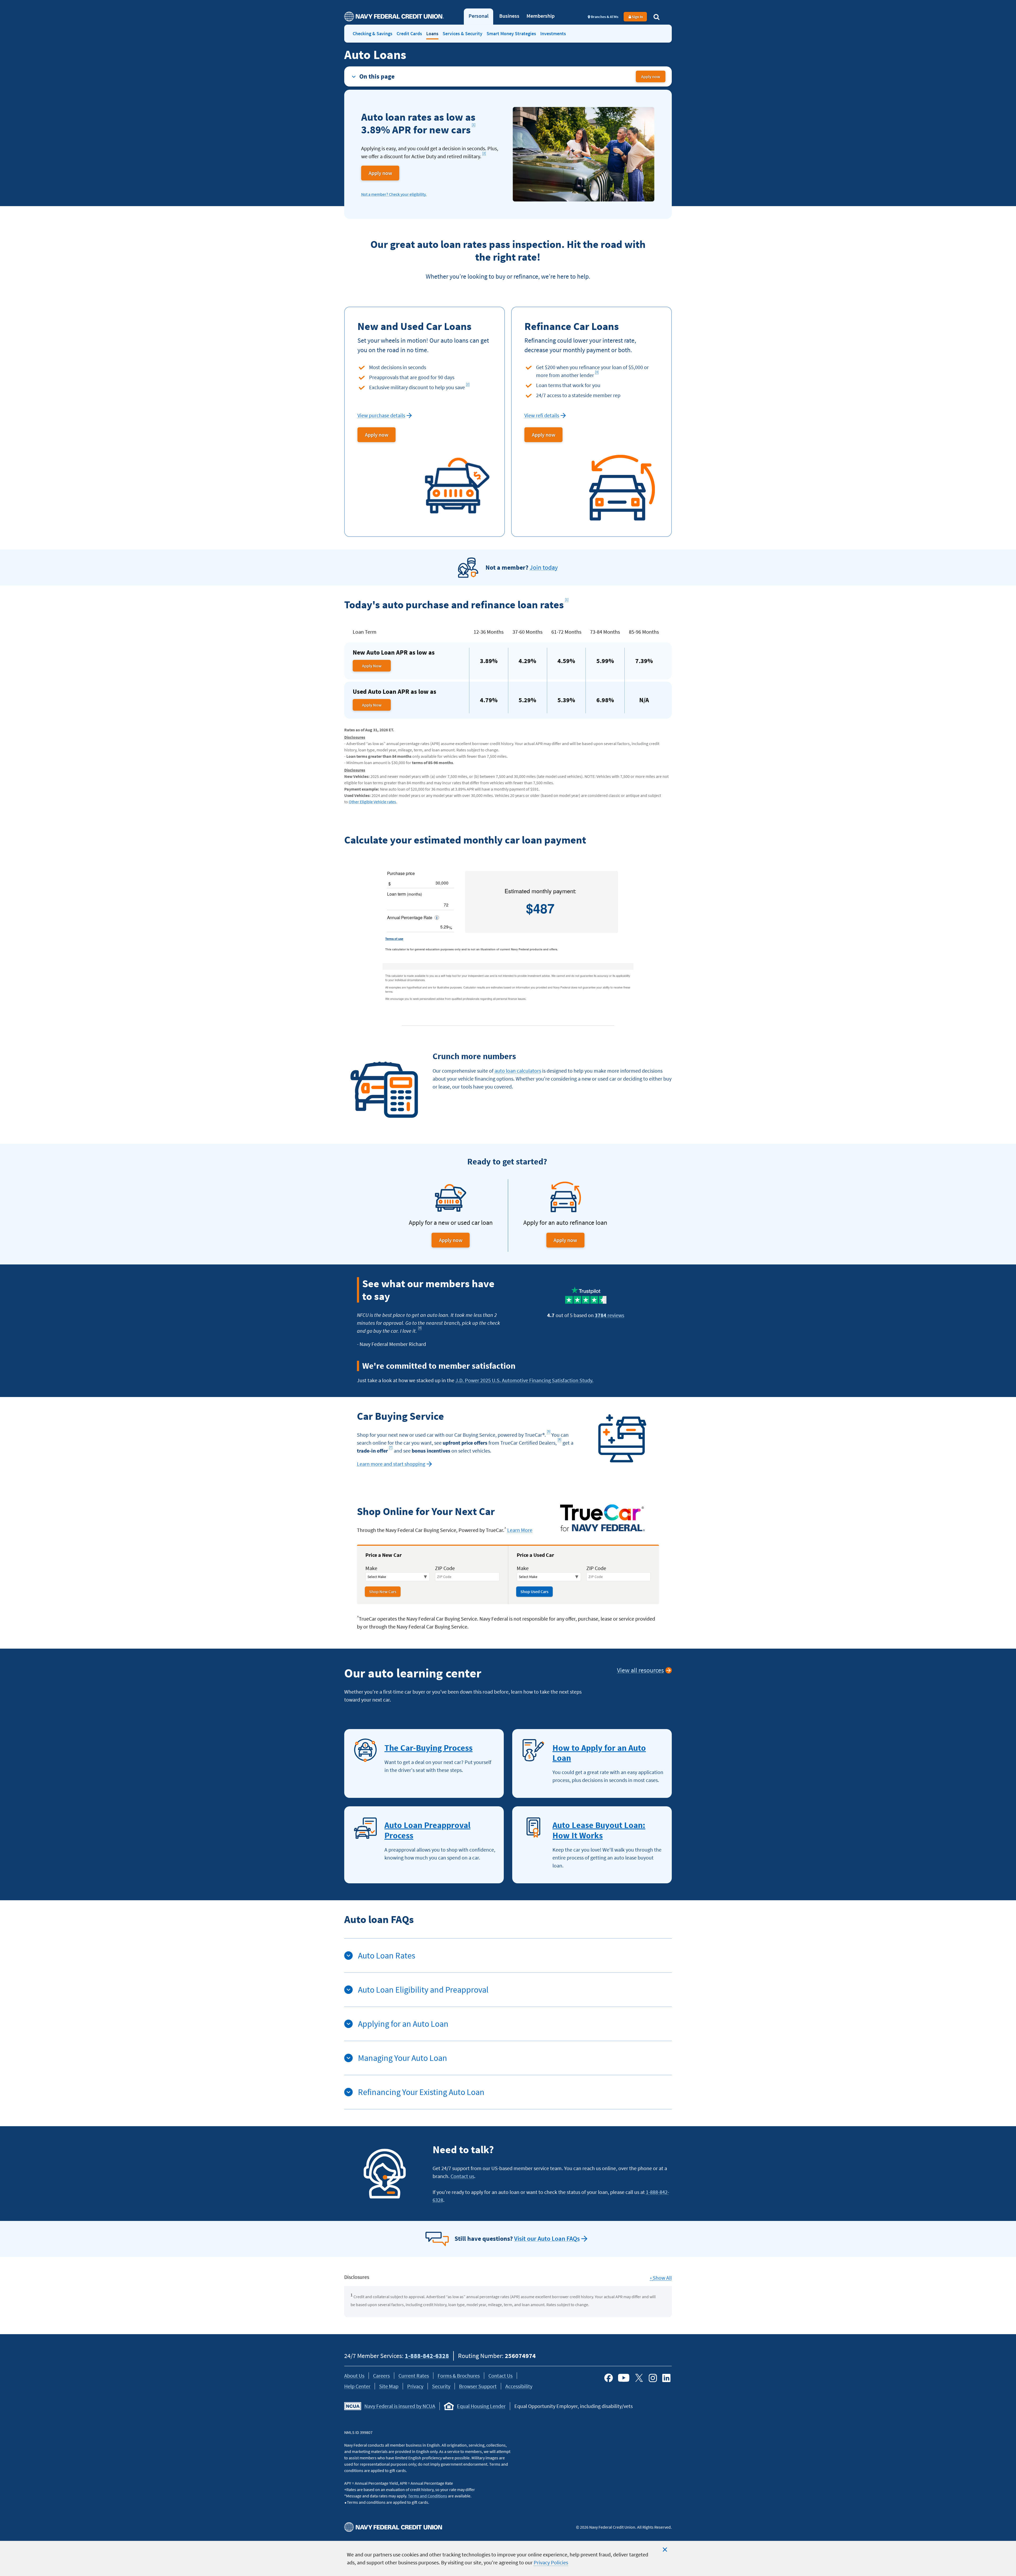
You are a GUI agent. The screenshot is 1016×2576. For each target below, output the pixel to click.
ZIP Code (445, 1568)
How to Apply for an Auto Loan (599, 1753)
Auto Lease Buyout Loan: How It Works (599, 1830)
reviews (609, 1315)
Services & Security (462, 33)
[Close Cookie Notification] (665, 2550)
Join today (544, 567)
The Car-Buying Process (428, 1748)
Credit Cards (409, 33)
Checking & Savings (373, 33)
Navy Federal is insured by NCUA (400, 2406)
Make (371, 1568)
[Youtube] (624, 2378)
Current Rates (414, 2376)
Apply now (653, 78)
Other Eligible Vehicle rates (372, 802)
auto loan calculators (518, 1071)
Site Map (389, 2386)
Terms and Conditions (428, 2496)
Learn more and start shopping (391, 1464)
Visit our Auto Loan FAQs (547, 2239)
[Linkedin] (666, 2378)
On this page (377, 76)
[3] (598, 373)
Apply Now (372, 666)
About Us (354, 2376)
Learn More (520, 1530)
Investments (553, 33)
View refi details (542, 415)
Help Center (357, 2386)
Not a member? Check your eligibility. (394, 194)
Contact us (462, 2176)
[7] (392, 1448)
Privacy (415, 2386)
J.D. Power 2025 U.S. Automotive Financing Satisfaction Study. (524, 1380)
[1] (474, 124)
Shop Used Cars (534, 1591)
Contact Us (500, 2376)
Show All (661, 2278)
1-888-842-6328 (427, 2356)
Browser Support (478, 2386)
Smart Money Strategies (511, 33)
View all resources (640, 1670)
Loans (432, 33)
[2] (485, 154)
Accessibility (519, 2386)
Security (441, 2386)
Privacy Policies (551, 2562)
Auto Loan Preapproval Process (427, 1830)
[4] (421, 1329)
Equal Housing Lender (481, 2406)
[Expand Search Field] (656, 17)
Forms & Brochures (459, 2376)
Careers (381, 2376)
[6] (560, 1441)
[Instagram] (653, 2378)
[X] (639, 2378)
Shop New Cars (383, 1591)
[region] (508, 2558)
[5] (550, 1433)
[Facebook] (609, 2378)
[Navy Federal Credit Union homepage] (394, 17)
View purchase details (381, 415)
